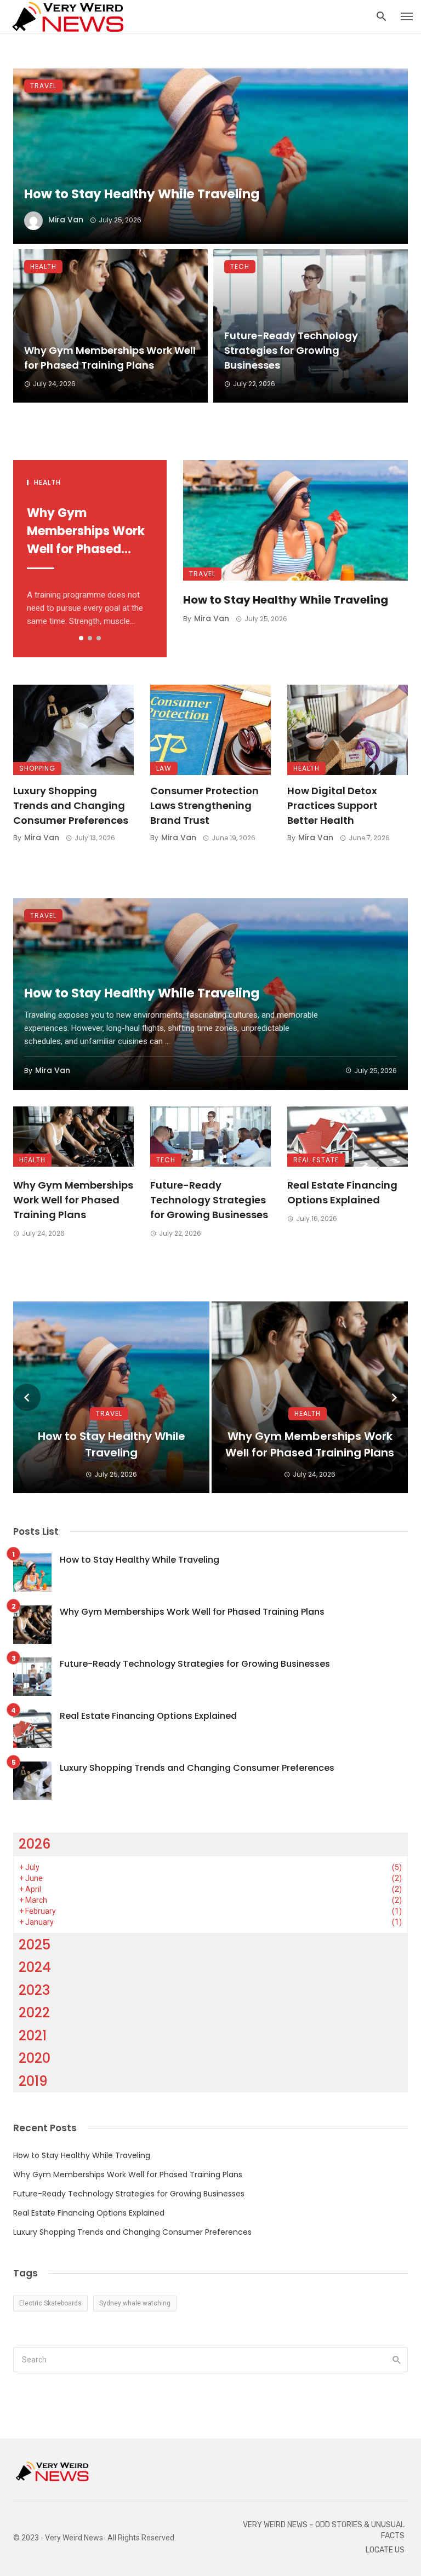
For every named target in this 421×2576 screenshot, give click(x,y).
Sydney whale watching (135, 2303)
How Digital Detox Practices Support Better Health (332, 805)
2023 (34, 1990)
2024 (35, 1967)
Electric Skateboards (50, 2303)
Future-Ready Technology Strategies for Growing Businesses (291, 350)
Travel (43, 86)
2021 (33, 2036)
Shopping (37, 768)
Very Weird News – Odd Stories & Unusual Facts (324, 2530)
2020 (35, 2058)
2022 (34, 2013)
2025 (35, 1945)
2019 (33, 2081)
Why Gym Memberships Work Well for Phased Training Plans (110, 358)
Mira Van (66, 220)
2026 (35, 1844)
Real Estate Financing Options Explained (342, 1192)
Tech (240, 266)
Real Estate (316, 1160)
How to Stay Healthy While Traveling (142, 194)
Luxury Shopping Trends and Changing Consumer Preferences (71, 805)
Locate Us (385, 2550)
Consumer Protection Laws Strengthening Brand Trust (204, 805)
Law (164, 768)
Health (43, 266)
